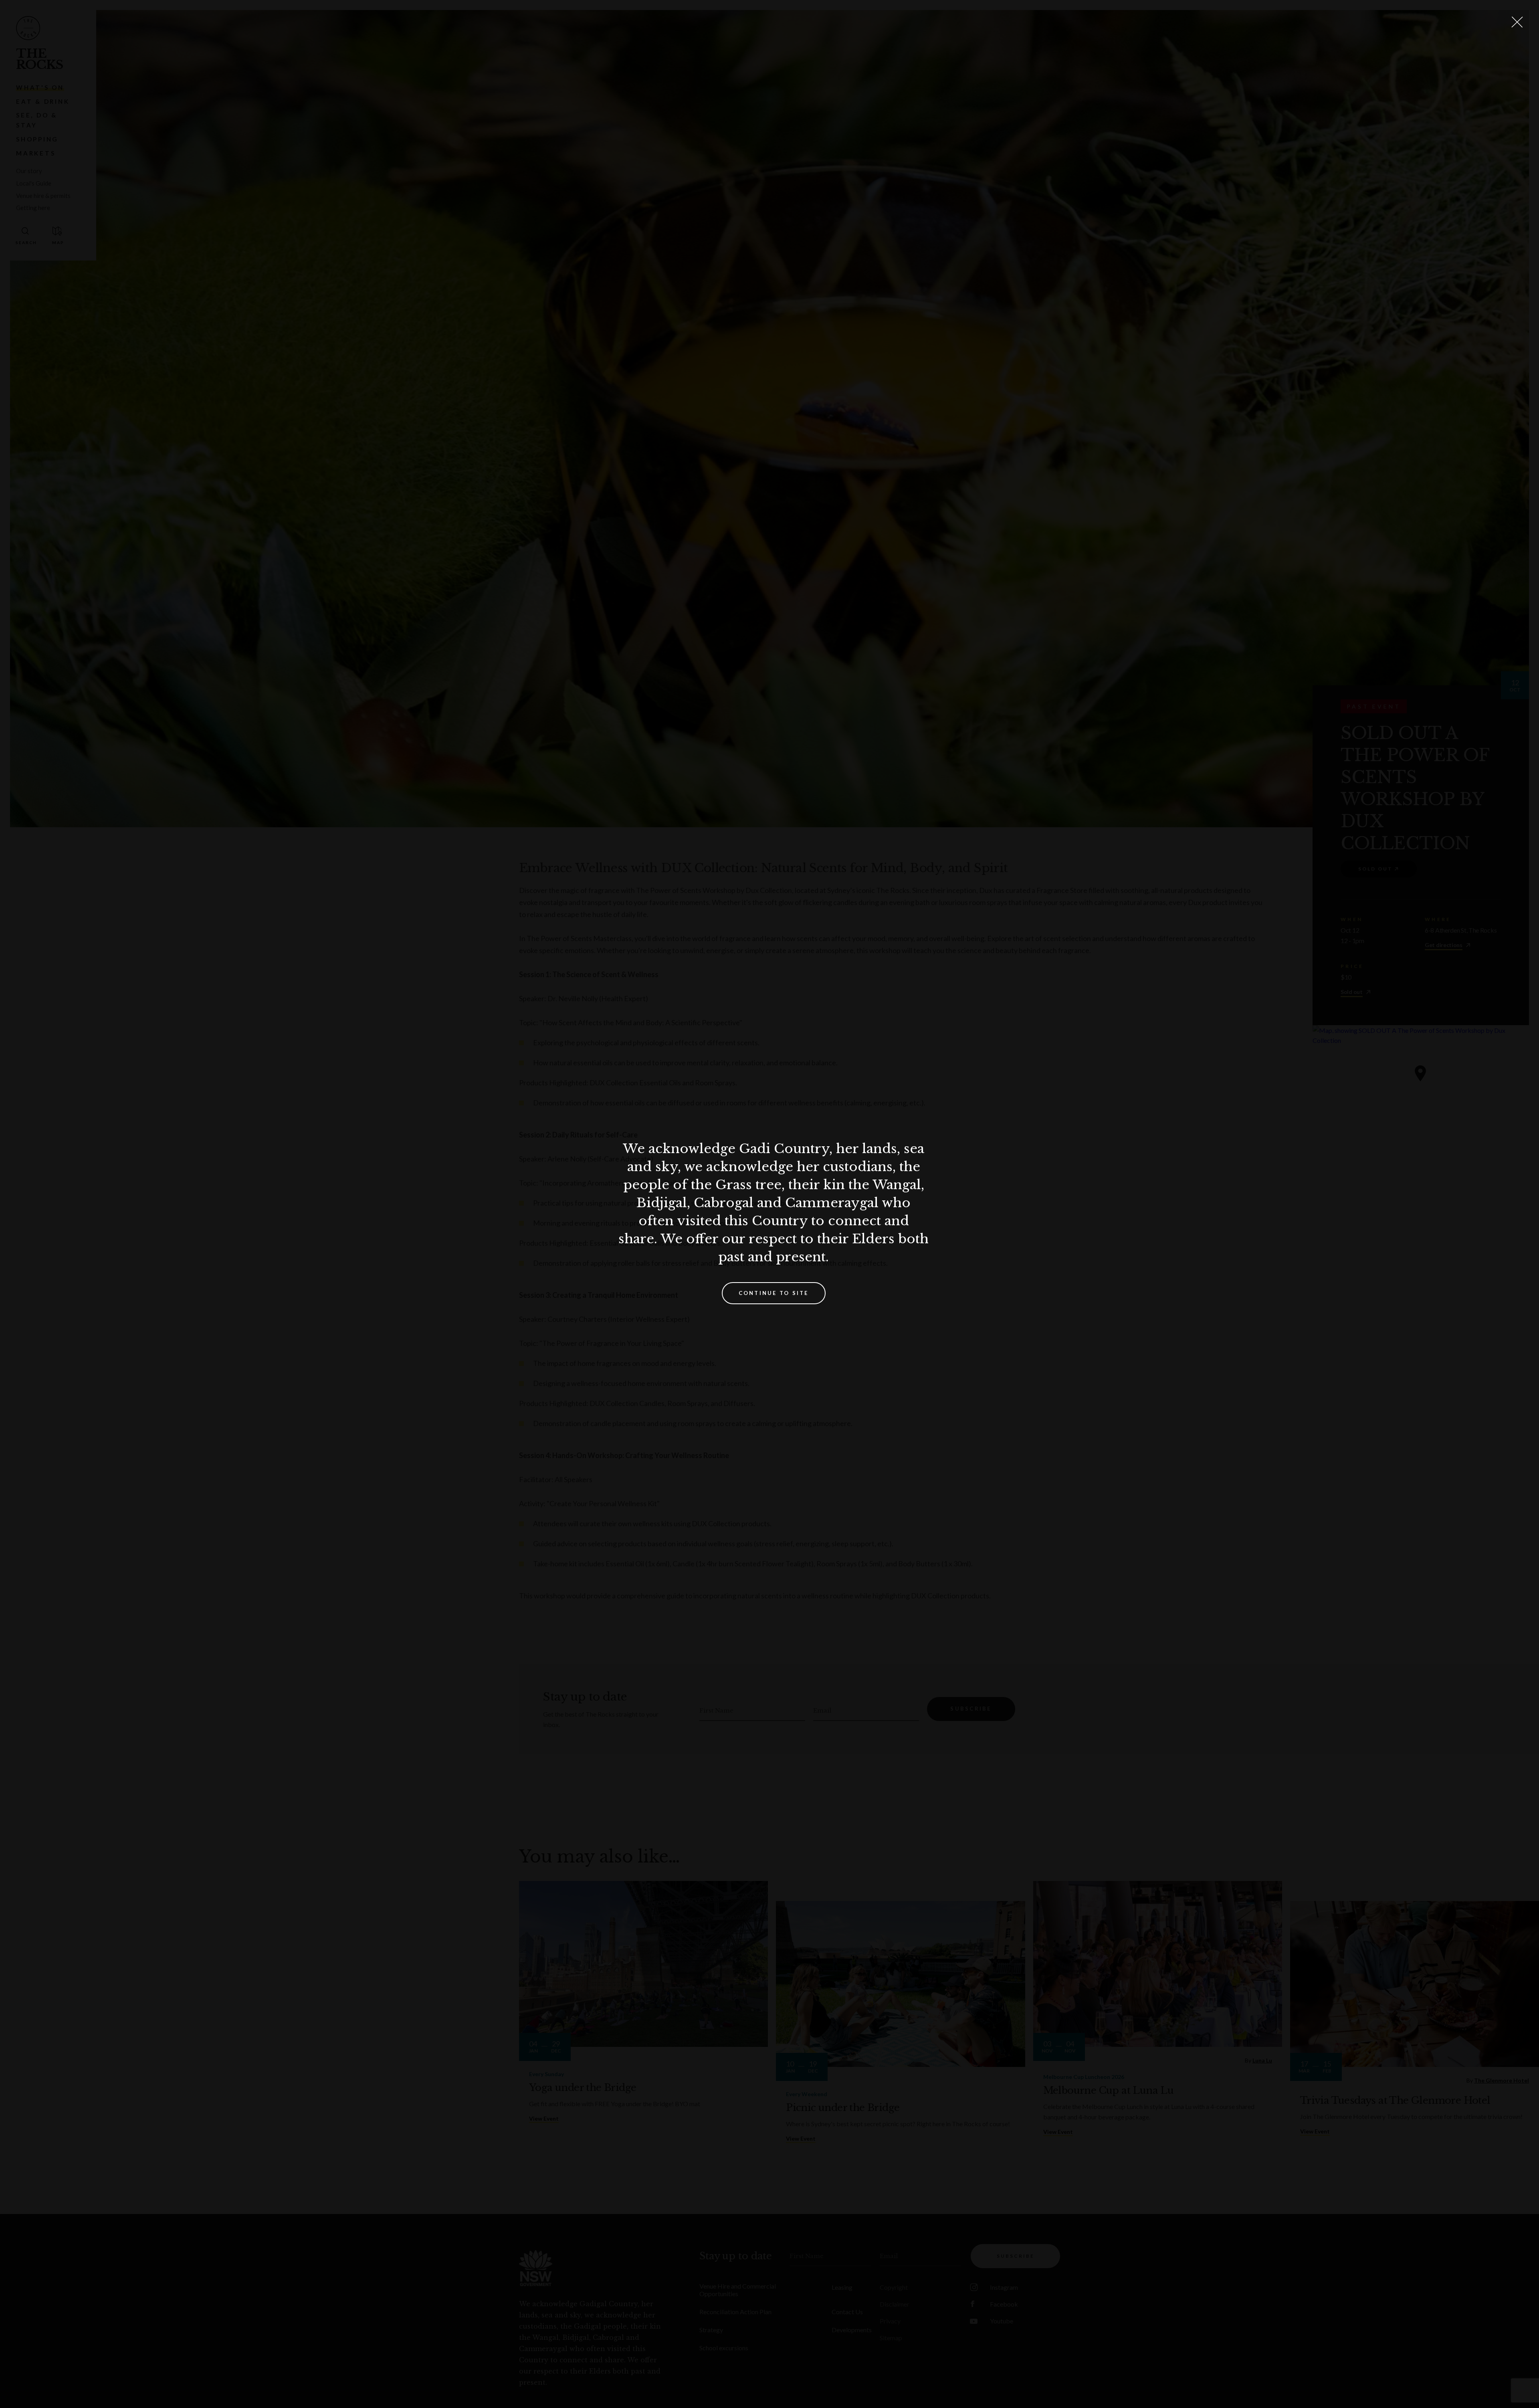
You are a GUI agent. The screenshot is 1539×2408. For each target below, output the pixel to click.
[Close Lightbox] (1517, 22)
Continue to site (774, 1293)
